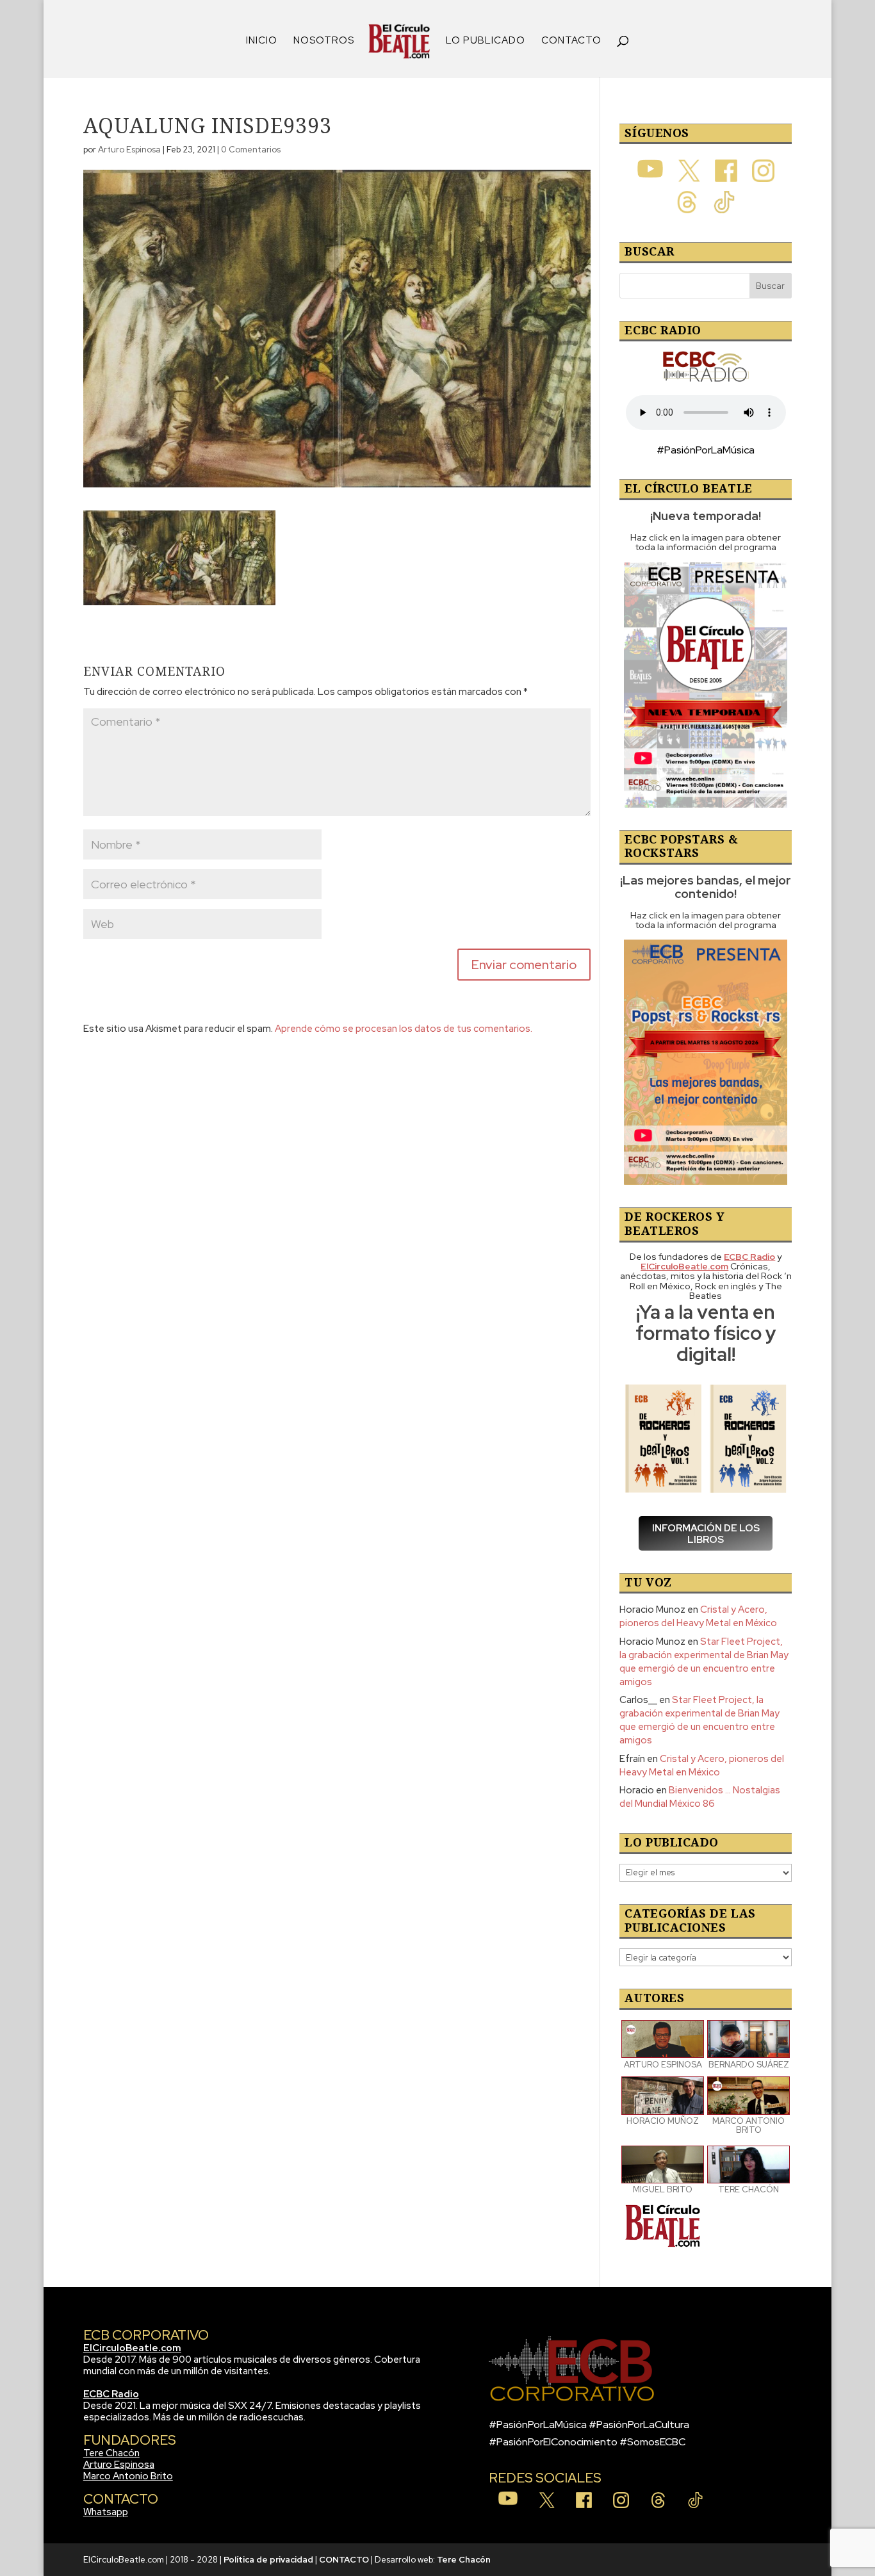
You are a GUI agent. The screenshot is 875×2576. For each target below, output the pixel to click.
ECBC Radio (111, 2394)
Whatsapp (106, 2512)
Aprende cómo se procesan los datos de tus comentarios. (404, 1029)
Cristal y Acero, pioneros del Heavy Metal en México (698, 1616)
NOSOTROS (324, 41)
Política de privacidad (268, 2560)
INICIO (262, 41)
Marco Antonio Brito (128, 2476)
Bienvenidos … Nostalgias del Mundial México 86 (700, 1797)
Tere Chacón (111, 2453)
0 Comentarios (251, 150)
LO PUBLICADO (486, 41)
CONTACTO (571, 41)
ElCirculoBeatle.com (132, 2348)
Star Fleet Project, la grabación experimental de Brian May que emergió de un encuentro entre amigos (704, 1662)
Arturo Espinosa (129, 150)
